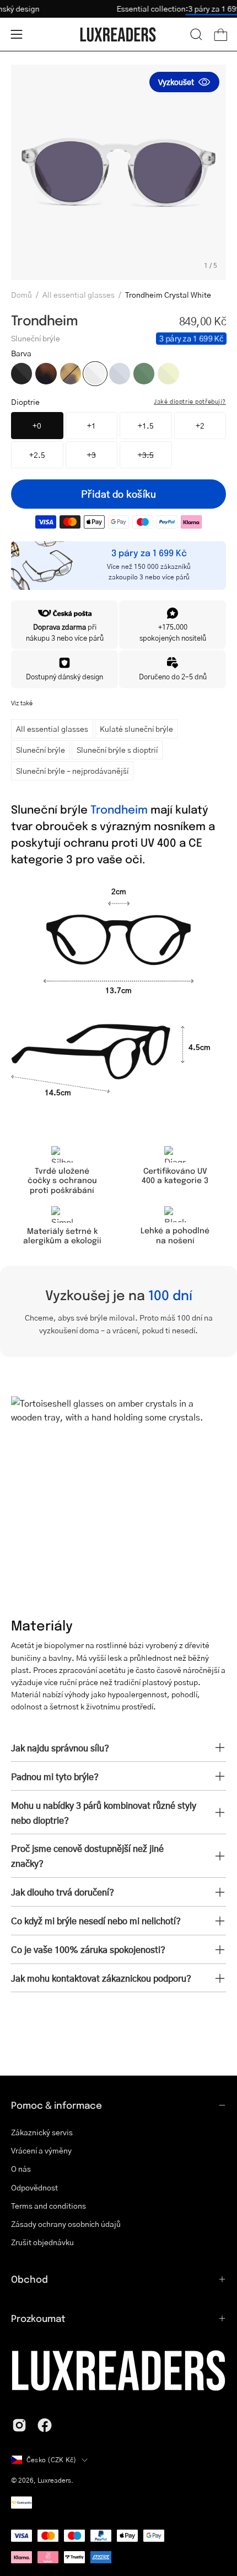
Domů (21, 294)
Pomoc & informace (56, 2105)
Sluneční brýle (41, 749)
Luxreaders (54, 2480)
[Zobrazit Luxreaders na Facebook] (45, 2425)
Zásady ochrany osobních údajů (66, 2224)
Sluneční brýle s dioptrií (117, 749)
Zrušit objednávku (42, 2242)
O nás (21, 2169)
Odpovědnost (34, 2187)
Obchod (29, 2279)
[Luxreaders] (118, 35)
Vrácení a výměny (41, 2150)
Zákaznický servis (42, 2132)
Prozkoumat (38, 2318)
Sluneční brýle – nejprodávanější (72, 770)
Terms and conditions (49, 2206)
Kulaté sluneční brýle (136, 729)
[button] (196, 34)
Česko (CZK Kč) (51, 2460)
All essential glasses (79, 294)
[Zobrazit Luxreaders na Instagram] (19, 2425)
